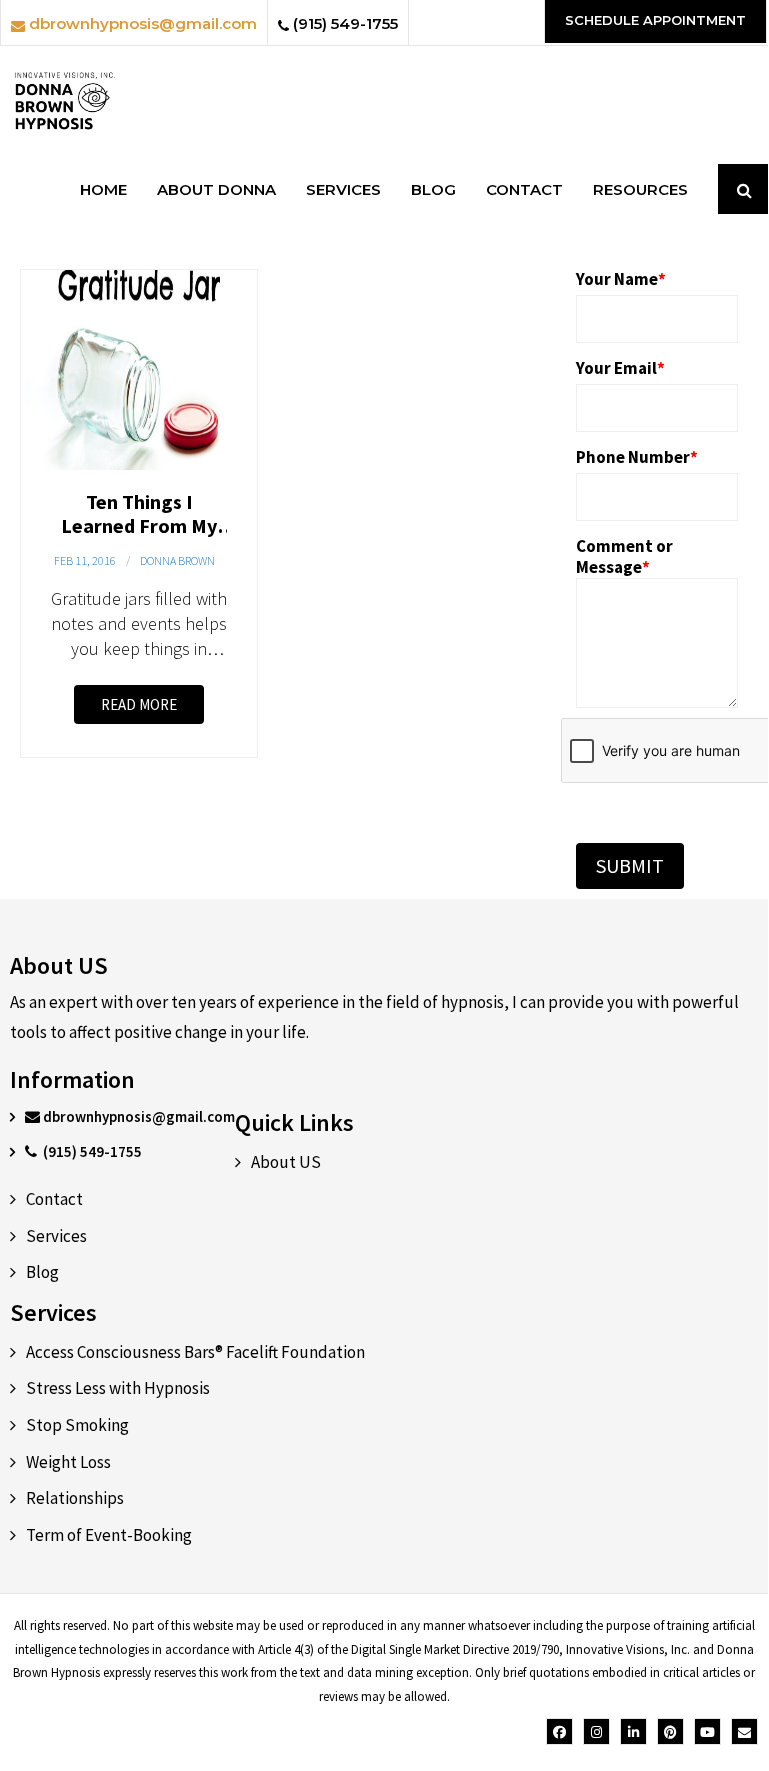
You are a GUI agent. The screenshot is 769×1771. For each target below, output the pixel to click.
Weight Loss (68, 1462)
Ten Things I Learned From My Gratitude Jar (139, 525)
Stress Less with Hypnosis (118, 1388)
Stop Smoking (77, 1425)
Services (56, 1236)
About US (286, 1162)
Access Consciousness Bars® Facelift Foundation (195, 1352)
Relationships (75, 1498)
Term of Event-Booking (109, 1535)
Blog (42, 1272)
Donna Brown (177, 560)
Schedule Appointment (655, 20)
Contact (54, 1199)
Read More (139, 704)
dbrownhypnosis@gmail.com (141, 23)
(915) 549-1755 (343, 23)
